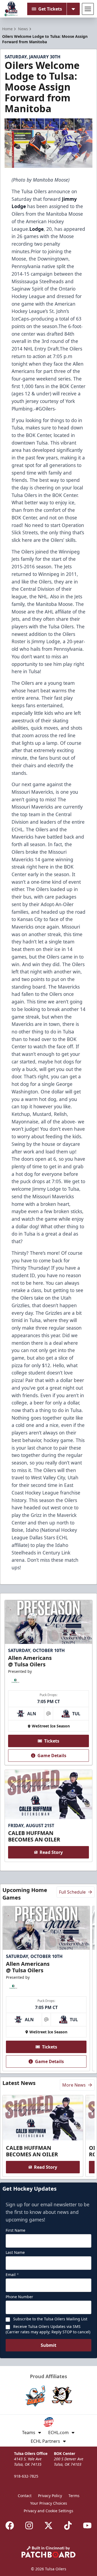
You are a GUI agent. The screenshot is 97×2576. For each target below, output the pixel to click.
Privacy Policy (50, 2496)
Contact (25, 2496)
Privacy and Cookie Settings (48, 2511)
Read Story (51, 1852)
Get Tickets (50, 9)
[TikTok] (68, 2525)
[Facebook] (10, 2525)
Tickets (52, 1741)
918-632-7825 (26, 2476)
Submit (48, 2345)
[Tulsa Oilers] (11, 9)
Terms (74, 2496)
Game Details (52, 1756)
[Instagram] (29, 2525)
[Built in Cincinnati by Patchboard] (48, 2552)
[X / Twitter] (48, 2525)
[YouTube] (87, 2525)
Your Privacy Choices (49, 2503)
